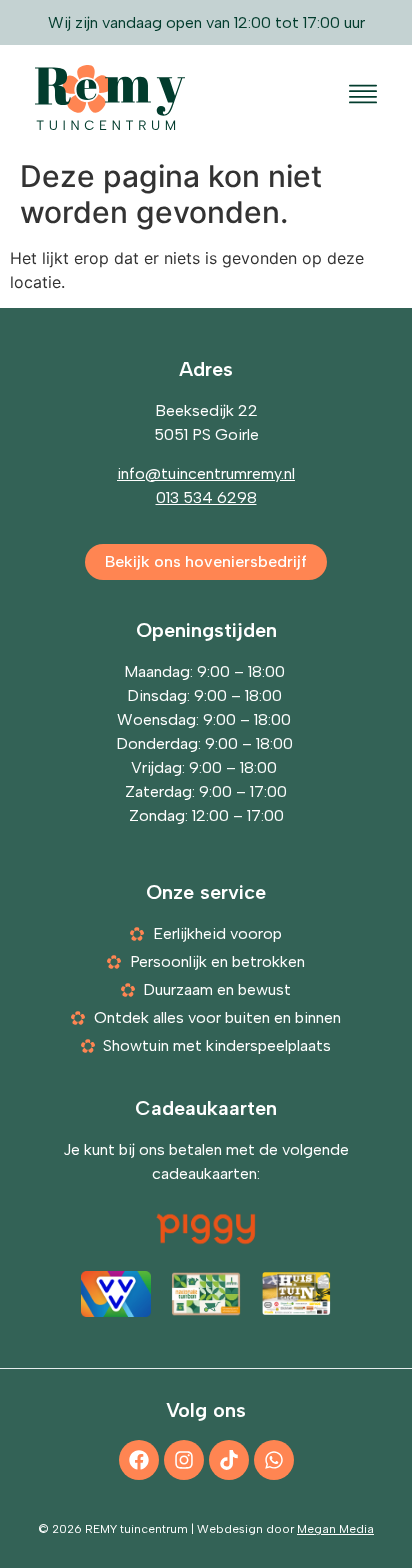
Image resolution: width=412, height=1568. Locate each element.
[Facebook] (139, 1460)
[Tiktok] (229, 1460)
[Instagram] (184, 1460)
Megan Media (335, 1529)
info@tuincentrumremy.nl (206, 473)
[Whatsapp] (274, 1460)
